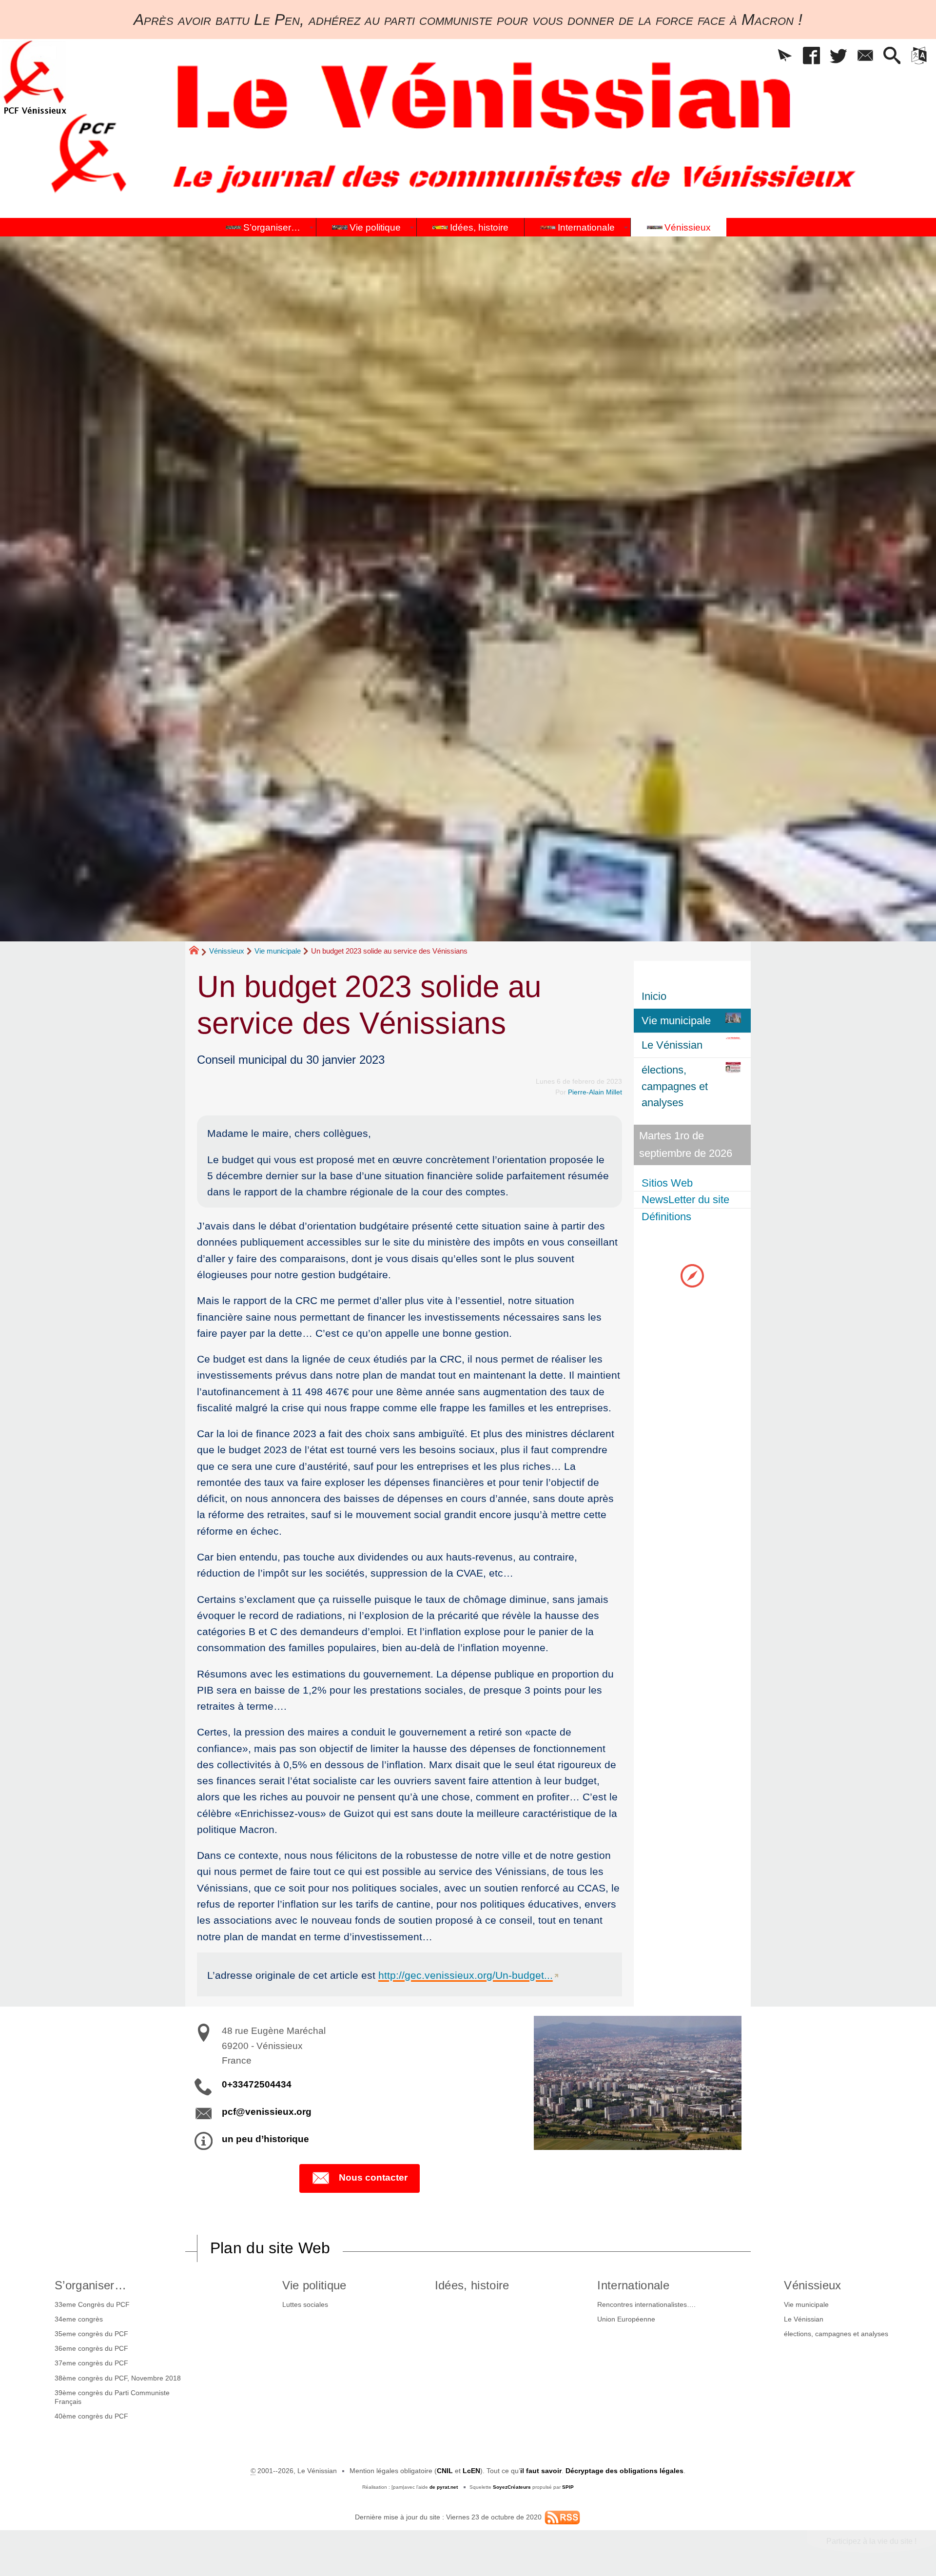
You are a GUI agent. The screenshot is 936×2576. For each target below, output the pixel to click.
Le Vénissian (804, 2319)
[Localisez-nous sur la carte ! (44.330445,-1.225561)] (692, 1275)
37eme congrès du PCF (91, 2363)
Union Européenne (626, 2319)
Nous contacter (373, 2177)
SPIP (568, 2487)
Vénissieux (227, 951)
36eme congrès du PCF (91, 2348)
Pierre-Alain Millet (595, 1092)
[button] (785, 56)
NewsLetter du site (685, 1200)
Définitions (666, 1217)
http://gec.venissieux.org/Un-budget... (466, 1975)
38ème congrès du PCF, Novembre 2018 (118, 2378)
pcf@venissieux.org (267, 2112)
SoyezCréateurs (512, 2487)
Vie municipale (278, 951)
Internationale (633, 2285)
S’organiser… (90, 2285)
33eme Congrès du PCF (92, 2304)
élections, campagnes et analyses (836, 2334)
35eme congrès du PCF (91, 2334)
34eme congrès (79, 2319)
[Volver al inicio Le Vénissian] (35, 77)
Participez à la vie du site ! (871, 2541)
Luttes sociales (305, 2304)
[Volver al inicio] (198, 952)
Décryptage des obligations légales (624, 2471)
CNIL (445, 2471)
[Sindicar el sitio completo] (562, 2517)
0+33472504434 (257, 2084)
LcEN (471, 2471)
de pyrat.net (444, 2487)
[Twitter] (838, 56)
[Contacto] (865, 56)
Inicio (654, 996)
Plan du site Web (270, 2248)
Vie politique (314, 2285)
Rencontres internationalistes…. (646, 2304)
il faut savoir (541, 2471)
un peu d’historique (265, 2139)
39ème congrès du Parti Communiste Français (112, 2397)
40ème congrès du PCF (91, 2416)
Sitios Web (667, 1183)
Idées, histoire (472, 2285)
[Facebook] (811, 56)
